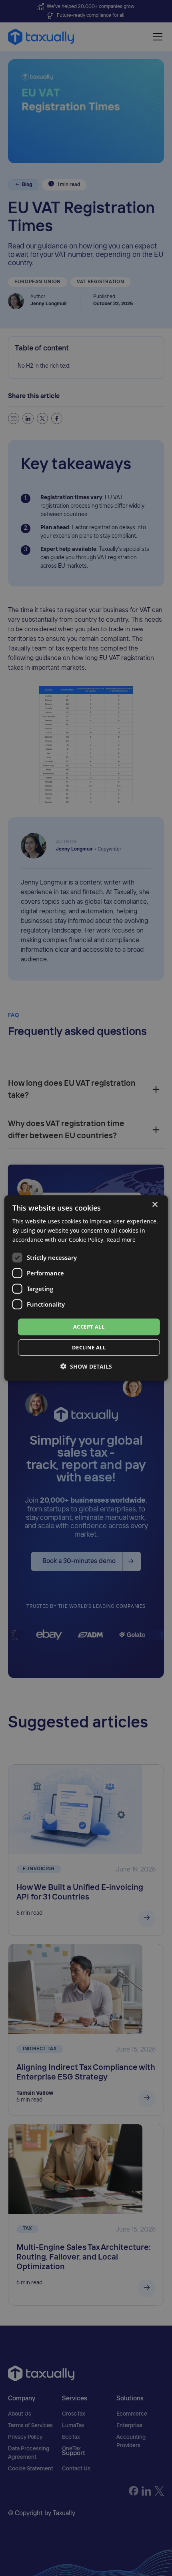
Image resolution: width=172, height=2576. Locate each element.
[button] (86, 1366)
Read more (121, 1240)
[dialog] (86, 1288)
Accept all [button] (89, 1327)
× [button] (155, 1204)
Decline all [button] (89, 1347)
